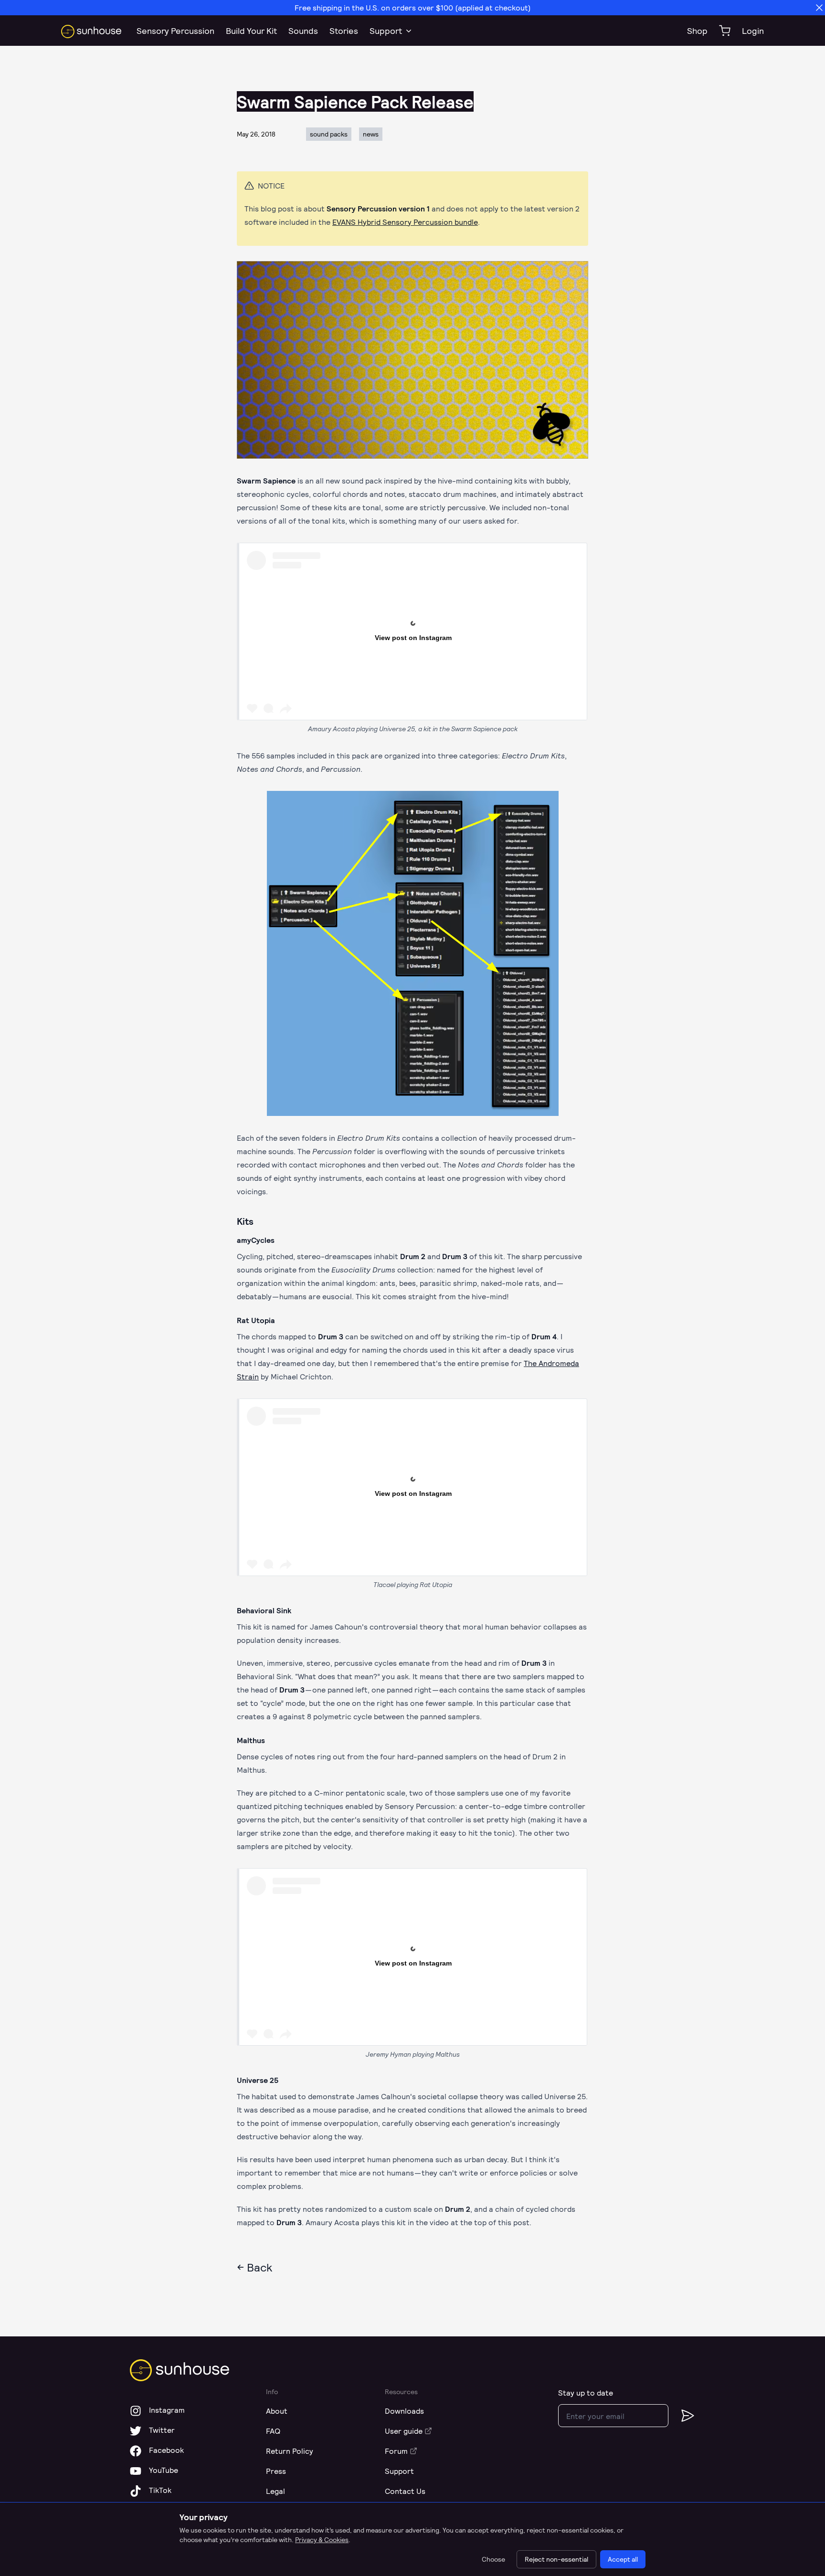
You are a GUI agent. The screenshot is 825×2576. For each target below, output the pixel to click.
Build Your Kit (251, 31)
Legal (275, 2491)
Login (753, 31)
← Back (254, 2267)
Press (276, 2471)
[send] (682, 2416)
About (277, 2411)
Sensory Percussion (175, 31)
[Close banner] (819, 8)
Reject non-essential (556, 2559)
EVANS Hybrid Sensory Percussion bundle (405, 222)
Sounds (303, 31)
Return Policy (290, 2451)
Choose (493, 2559)
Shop (697, 31)
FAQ (273, 2431)
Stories (344, 31)
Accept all (623, 2559)
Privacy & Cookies (322, 2539)
